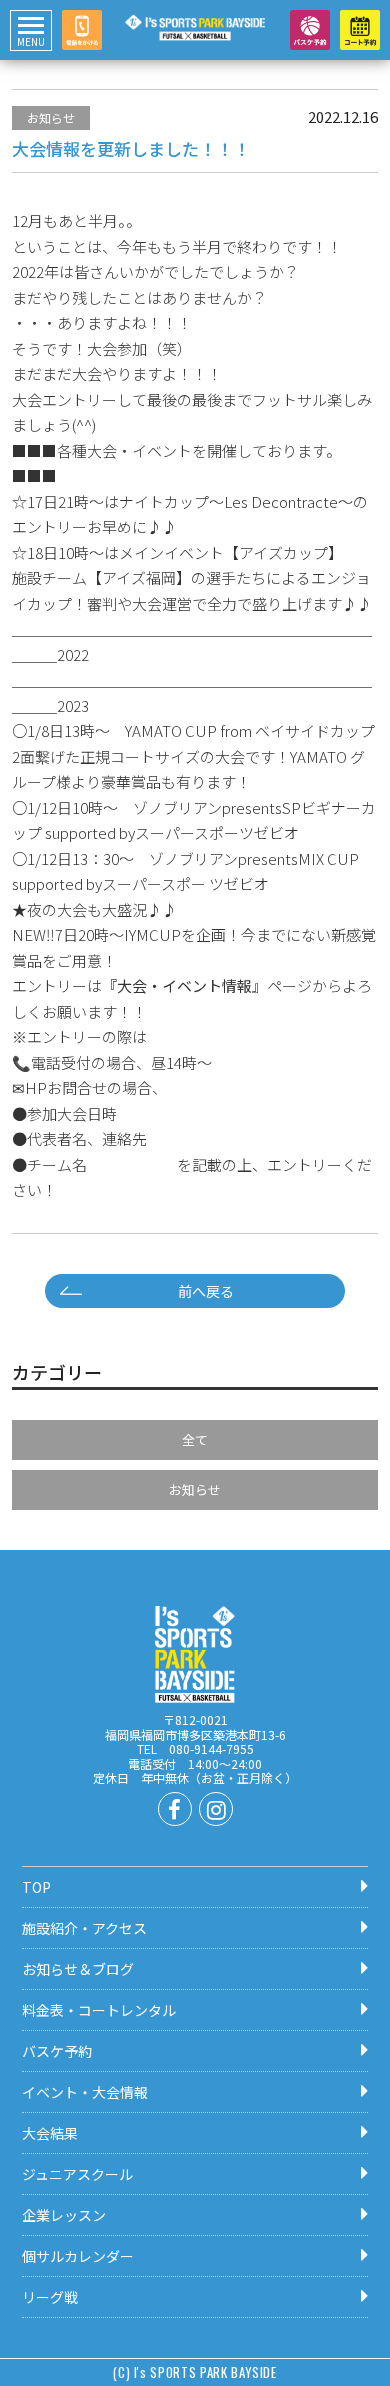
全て (195, 1439)
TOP (36, 1887)
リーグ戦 (50, 2297)
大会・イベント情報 (184, 985)
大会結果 (50, 2133)
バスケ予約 (57, 2051)
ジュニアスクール (77, 2174)
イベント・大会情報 (85, 2092)
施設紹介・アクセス (84, 1928)
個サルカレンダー (78, 2256)
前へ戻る (213, 1291)
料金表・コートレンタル (99, 2010)
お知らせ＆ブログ (78, 1969)
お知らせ (51, 117)
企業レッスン (64, 2215)
